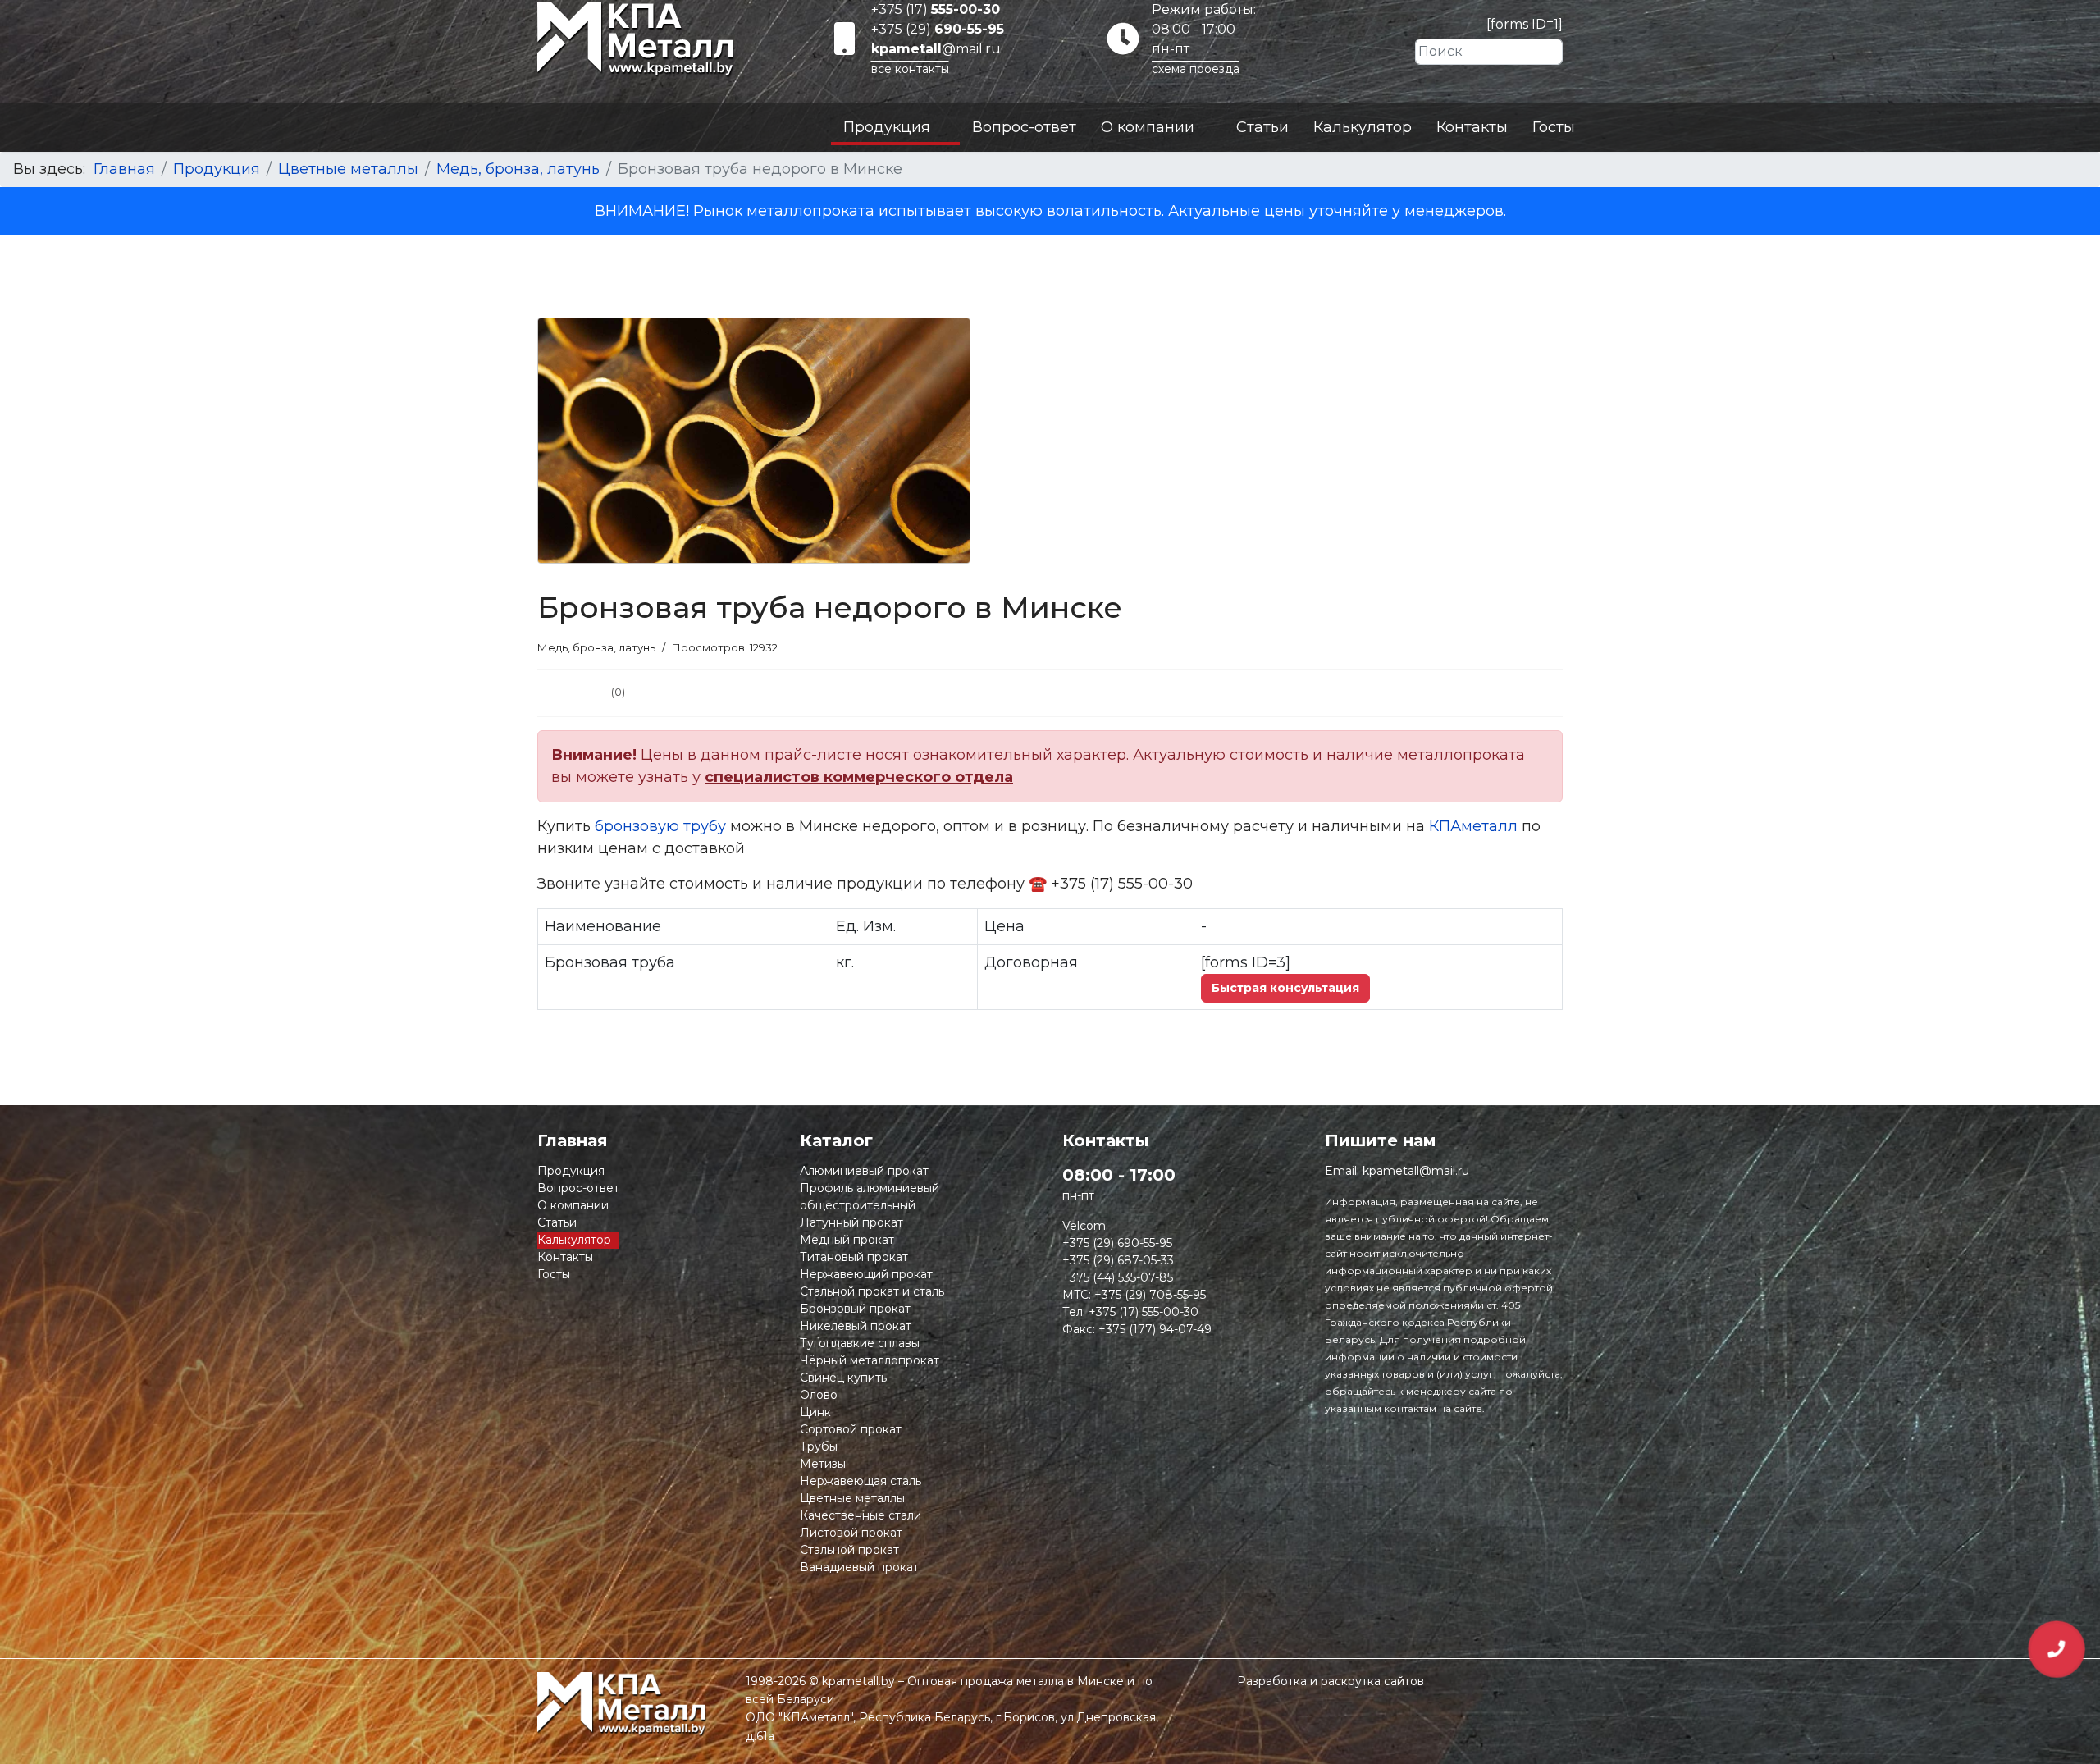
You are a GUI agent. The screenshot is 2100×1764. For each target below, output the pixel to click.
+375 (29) (938, 29)
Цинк (815, 1412)
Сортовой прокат (851, 1429)
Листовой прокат (851, 1533)
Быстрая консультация (1285, 988)
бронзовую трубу (660, 826)
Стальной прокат (849, 1550)
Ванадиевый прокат (859, 1567)
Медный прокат (847, 1240)
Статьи (1262, 127)
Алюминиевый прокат (864, 1171)
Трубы (819, 1446)
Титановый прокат (854, 1257)
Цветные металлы (852, 1498)
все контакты (910, 69)
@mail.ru (936, 49)
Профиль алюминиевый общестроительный (870, 1197)
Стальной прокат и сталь (872, 1291)
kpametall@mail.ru (1416, 1171)
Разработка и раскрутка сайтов (1331, 1681)
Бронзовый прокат (855, 1309)
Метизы (823, 1464)
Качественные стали (861, 1515)
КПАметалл (1473, 826)
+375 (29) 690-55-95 (1117, 1243)
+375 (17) (936, 9)
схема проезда (1196, 69)
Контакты (1472, 127)
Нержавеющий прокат (866, 1274)
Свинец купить (843, 1378)
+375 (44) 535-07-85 (1118, 1277)
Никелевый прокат (856, 1326)
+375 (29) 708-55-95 (1150, 1295)
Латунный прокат (851, 1222)
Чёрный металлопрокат (870, 1360)
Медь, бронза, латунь (596, 647)
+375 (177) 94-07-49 (1155, 1329)
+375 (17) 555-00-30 (1144, 1312)
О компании (1148, 127)
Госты (1554, 127)
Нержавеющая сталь (861, 1481)
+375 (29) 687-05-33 (1118, 1260)
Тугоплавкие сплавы (860, 1343)
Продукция (887, 127)
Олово (819, 1395)
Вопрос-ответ (1024, 127)
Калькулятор (1363, 127)
